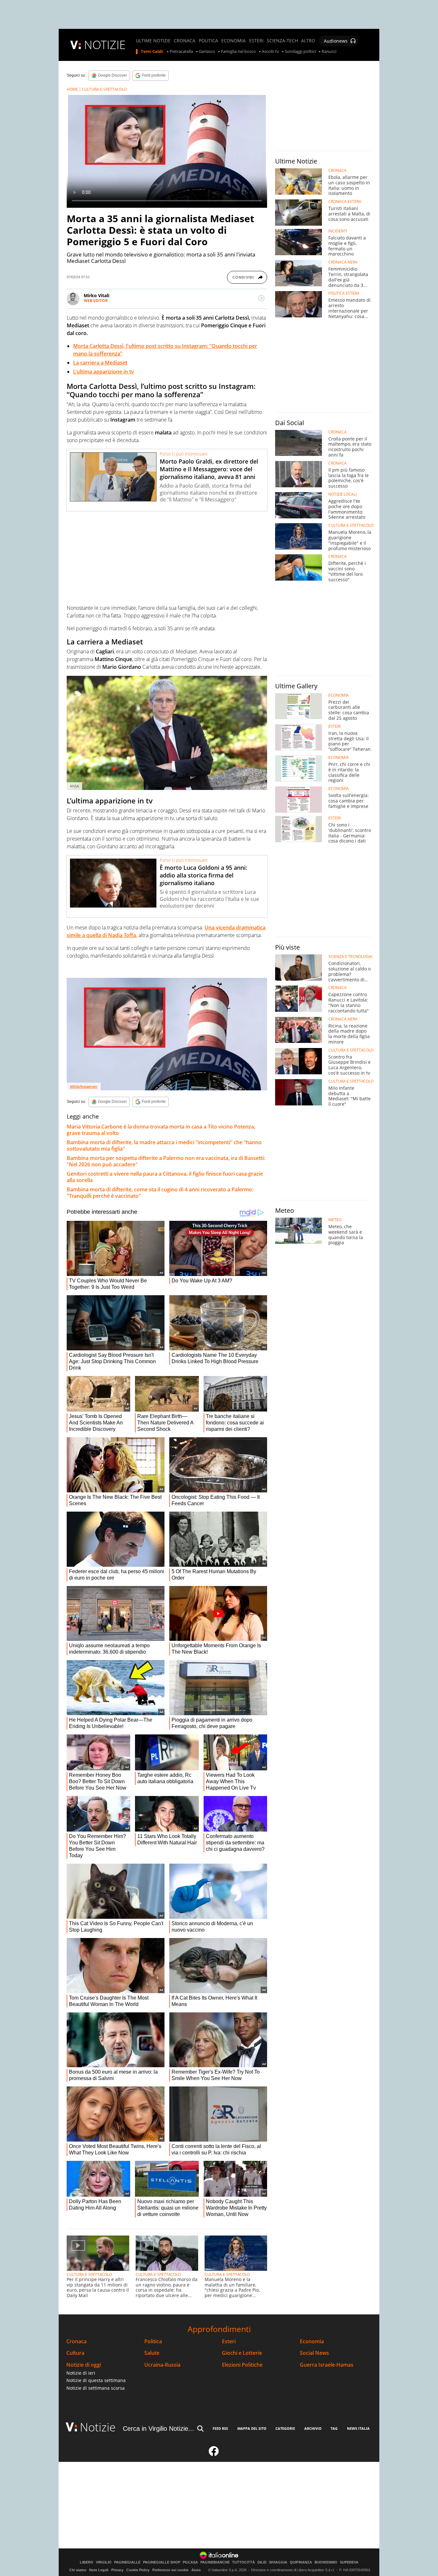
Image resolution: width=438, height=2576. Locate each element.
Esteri (229, 2341)
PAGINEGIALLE (127, 2562)
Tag (334, 2428)
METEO (335, 1220)
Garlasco (207, 52)
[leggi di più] (261, 298)
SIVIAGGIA (278, 2562)
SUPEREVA (349, 2562)
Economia (312, 2341)
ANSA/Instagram (84, 1086)
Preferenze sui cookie (170, 2570)
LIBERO (87, 2562)
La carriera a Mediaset (100, 363)
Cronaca (76, 2341)
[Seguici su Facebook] (214, 2454)
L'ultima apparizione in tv (104, 372)
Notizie (98, 2427)
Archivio (313, 2428)
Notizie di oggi (84, 2365)
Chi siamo (78, 2570)
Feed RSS (220, 2428)
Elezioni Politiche (242, 2365)
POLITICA (208, 41)
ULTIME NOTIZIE (153, 41)
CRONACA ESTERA (345, 202)
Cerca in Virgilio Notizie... (158, 2429)
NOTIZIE (105, 45)
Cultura (75, 2353)
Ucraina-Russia (162, 2365)
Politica (153, 2341)
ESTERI (256, 41)
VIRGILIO (104, 2562)
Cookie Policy (138, 2570)
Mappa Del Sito (252, 2428)
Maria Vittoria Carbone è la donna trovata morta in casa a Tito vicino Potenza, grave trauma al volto (161, 1130)
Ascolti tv (270, 52)
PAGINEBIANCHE (215, 2562)
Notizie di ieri (81, 2373)
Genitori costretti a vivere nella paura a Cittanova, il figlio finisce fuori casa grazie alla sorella (165, 1177)
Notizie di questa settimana (96, 2380)
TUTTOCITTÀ (244, 2562)
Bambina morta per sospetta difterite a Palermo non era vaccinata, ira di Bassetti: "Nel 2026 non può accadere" (166, 1161)
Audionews (336, 41)
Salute (152, 2353)
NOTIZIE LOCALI (342, 494)
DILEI (262, 2562)
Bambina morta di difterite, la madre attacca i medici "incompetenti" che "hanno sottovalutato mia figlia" (164, 1145)
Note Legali (99, 2570)
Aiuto (196, 2570)
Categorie (285, 2428)
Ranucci (329, 52)
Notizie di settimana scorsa (96, 2388)
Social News (314, 2353)
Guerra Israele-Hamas (327, 2365)
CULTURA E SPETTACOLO (104, 89)
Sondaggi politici (300, 52)
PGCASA (190, 2562)
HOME (72, 89)
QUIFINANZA (301, 2562)
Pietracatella (181, 52)
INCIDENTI (338, 231)
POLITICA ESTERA (344, 293)
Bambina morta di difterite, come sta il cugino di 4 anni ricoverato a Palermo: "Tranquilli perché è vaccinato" (160, 1193)
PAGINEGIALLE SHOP (162, 2562)
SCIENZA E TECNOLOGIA (350, 957)
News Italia (358, 2428)
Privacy (117, 2570)
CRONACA (185, 41)
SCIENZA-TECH (282, 41)
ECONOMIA (233, 41)
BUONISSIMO (326, 2562)
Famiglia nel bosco (238, 52)
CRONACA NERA (343, 262)
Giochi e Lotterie (242, 2353)
